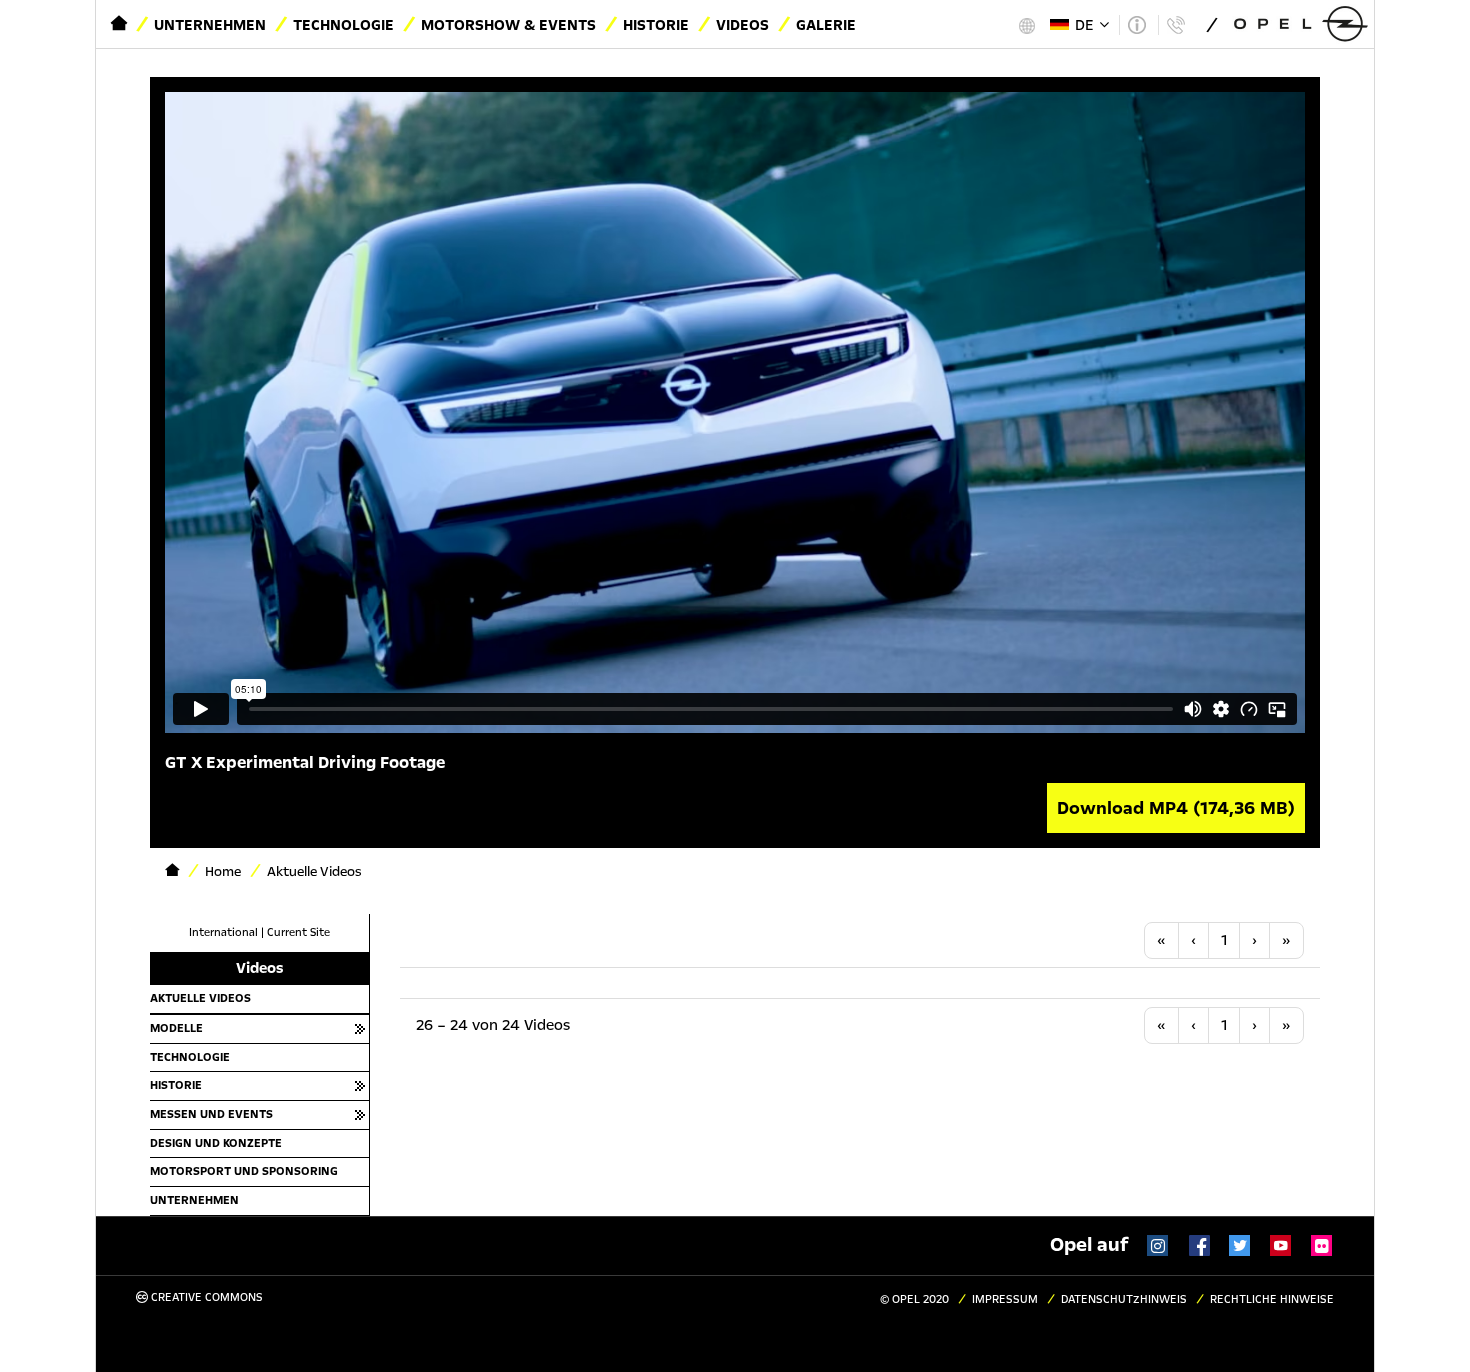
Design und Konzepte (216, 1143)
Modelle (176, 1028)
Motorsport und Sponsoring (244, 1171)
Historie (656, 25)
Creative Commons (205, 1297)
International (223, 932)
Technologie (343, 25)
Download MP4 (1176, 808)
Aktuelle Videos (200, 998)
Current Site (298, 932)
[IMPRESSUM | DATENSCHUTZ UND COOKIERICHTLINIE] (1136, 25)
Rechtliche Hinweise (1272, 1299)
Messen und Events (211, 1114)
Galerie (826, 25)
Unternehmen (210, 25)
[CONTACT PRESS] (1175, 25)
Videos (742, 25)
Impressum (1005, 1299)
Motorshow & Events (508, 25)
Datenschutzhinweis (1124, 1299)
